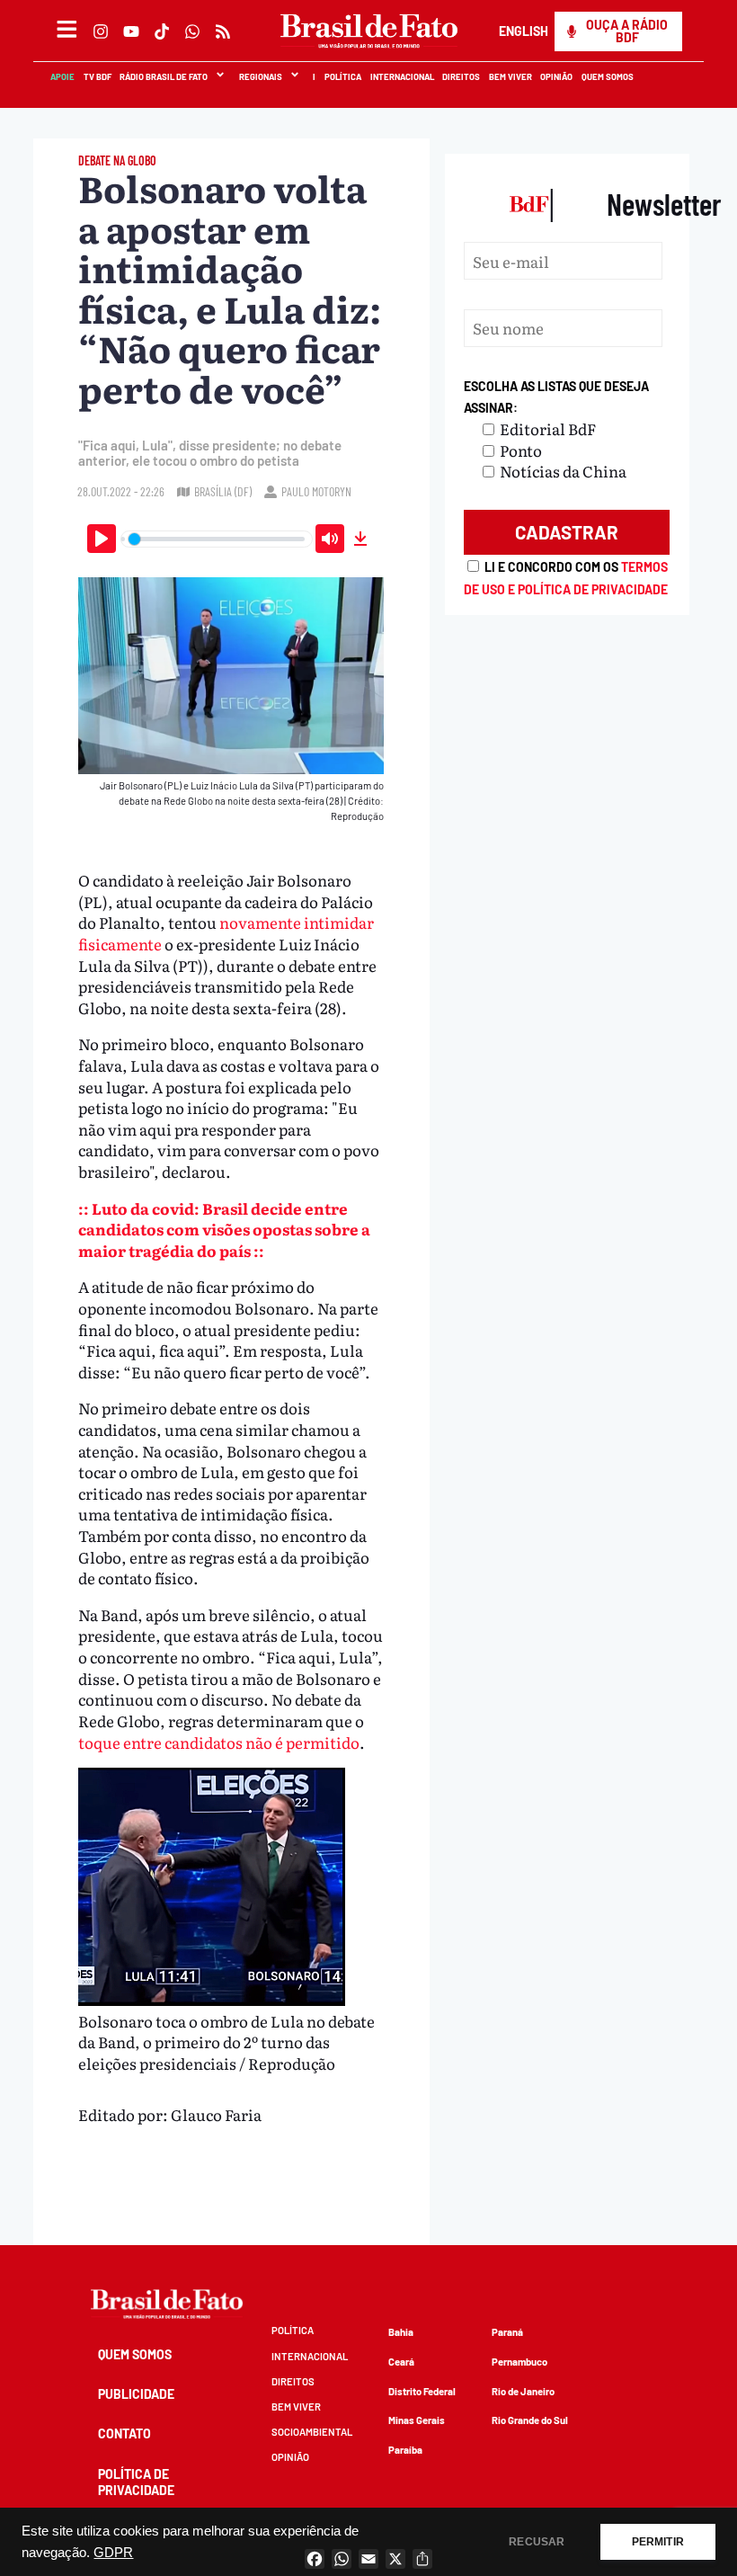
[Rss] (223, 31)
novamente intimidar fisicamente (226, 933)
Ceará (401, 2362)
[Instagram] (101, 31)
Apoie (62, 76)
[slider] (217, 539)
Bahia (401, 2332)
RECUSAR (537, 2542)
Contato (124, 2433)
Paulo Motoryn (316, 491)
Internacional (401, 76)
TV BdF (97, 76)
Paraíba (405, 2450)
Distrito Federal (422, 2391)
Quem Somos (607, 76)
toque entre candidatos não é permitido (219, 1742)
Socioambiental (312, 2432)
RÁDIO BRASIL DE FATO (163, 76)
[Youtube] (131, 31)
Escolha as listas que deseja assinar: (556, 397)
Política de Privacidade (136, 2482)
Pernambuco (519, 2362)
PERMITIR (658, 2542)
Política (342, 76)
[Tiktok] (162, 31)
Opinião (556, 76)
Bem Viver (510, 76)
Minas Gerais (417, 2420)
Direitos (460, 76)
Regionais (260, 76)
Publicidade (136, 2394)
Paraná (507, 2332)
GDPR (113, 2553)
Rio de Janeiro (523, 2391)
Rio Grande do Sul (530, 2420)
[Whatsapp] (192, 31)
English (523, 31)
